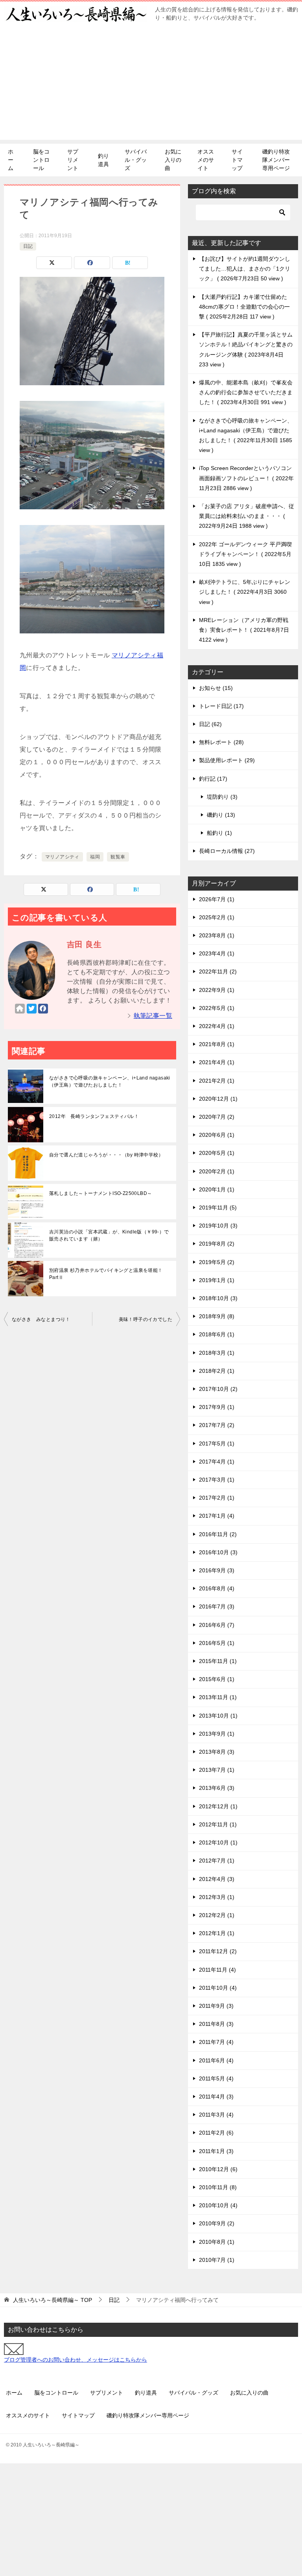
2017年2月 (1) (217, 1498)
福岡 (95, 857)
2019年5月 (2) (217, 1262)
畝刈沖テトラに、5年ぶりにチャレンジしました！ (245, 592)
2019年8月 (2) (217, 1244)
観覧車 (118, 857)
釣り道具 (103, 160)
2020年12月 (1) (218, 1099)
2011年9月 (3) (216, 2006)
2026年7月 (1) (217, 899)
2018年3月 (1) (217, 1353)
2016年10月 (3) (218, 1552)
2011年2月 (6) (216, 2133)
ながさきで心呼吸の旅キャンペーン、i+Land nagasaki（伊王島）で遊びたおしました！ (110, 1081)
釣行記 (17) (213, 779)
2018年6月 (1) (217, 1334)
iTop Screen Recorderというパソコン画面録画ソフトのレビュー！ (246, 478)
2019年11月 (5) (218, 1207)
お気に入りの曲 (173, 160)
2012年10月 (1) (218, 1842)
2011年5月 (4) (216, 2078)
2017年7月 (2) (217, 1425)
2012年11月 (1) (218, 1824)
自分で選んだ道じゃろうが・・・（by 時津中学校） (106, 1155)
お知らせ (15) (216, 688)
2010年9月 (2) (217, 2223)
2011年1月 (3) (216, 2151)
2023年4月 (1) (217, 953)
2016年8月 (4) (217, 1588)
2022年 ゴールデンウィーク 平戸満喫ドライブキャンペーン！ (245, 554)
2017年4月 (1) (217, 1462)
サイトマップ (237, 160)
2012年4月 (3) (217, 1879)
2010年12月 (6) (218, 2169)
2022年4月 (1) (217, 1026)
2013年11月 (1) (218, 1697)
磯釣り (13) (221, 815)
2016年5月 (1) (217, 1643)
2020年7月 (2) (217, 1117)
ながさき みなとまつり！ (41, 1319)
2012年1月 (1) (217, 1933)
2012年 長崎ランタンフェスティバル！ (94, 1116)
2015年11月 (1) (218, 1661)
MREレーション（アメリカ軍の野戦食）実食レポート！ (244, 630)
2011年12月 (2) (218, 1951)
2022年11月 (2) (218, 971)
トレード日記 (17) (221, 706)
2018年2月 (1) (217, 1371)
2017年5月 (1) (217, 1444)
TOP (52, 2300)
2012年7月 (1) (217, 1861)
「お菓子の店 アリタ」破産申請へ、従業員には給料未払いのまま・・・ (247, 516)
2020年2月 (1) (217, 1171)
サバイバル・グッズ (136, 160)
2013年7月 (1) (217, 1770)
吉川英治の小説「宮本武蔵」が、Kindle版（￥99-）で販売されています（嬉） (109, 1235)
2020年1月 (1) (217, 1189)
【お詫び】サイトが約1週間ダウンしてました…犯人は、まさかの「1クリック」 (245, 269)
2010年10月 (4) (218, 2205)
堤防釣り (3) (222, 797)
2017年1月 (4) (217, 1516)
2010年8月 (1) (217, 2242)
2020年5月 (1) (217, 1153)
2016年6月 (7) (217, 1625)
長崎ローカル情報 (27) (227, 851)
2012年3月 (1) (217, 1897)
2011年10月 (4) (218, 1988)
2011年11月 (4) (217, 1970)
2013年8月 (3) (217, 1752)
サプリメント (73, 160)
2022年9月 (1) (217, 990)
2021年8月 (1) (217, 1044)
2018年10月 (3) (218, 1298)
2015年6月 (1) (217, 1679)
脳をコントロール (41, 160)
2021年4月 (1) (217, 1062)
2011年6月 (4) (216, 2060)
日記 (28, 246)
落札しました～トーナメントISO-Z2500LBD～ (100, 1193)
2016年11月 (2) (218, 1534)
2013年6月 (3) (217, 1788)
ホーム (11, 160)
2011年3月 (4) (216, 2115)
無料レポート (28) (221, 742)
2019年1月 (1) (217, 1280)
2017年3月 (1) (217, 1480)
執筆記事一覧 (153, 1016)
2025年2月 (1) (217, 917)
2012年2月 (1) (217, 1915)
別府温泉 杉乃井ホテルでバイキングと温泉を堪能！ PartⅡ (106, 1274)
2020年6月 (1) (217, 1135)
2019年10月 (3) (218, 1226)
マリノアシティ (62, 857)
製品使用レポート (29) (227, 760)
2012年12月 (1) (218, 1806)
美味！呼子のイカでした (145, 1319)
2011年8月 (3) (216, 2024)
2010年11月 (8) (218, 2187)
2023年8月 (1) (217, 935)
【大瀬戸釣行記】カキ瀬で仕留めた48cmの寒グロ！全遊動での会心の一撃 (244, 307)
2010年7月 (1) (217, 2260)
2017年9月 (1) (217, 1407)
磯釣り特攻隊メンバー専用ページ (276, 160)
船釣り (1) (219, 833)
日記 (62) (210, 724)
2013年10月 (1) (218, 1716)
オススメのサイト (206, 160)
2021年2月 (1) (217, 1081)
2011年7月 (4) (216, 2042)
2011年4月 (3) (216, 2097)
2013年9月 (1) (217, 1734)
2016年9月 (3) (217, 1570)
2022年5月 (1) (217, 1008)
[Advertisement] (151, 85)
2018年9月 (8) (217, 1316)
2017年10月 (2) (218, 1389)
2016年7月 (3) (217, 1606)
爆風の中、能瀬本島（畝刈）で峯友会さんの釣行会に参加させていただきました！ (246, 392)
